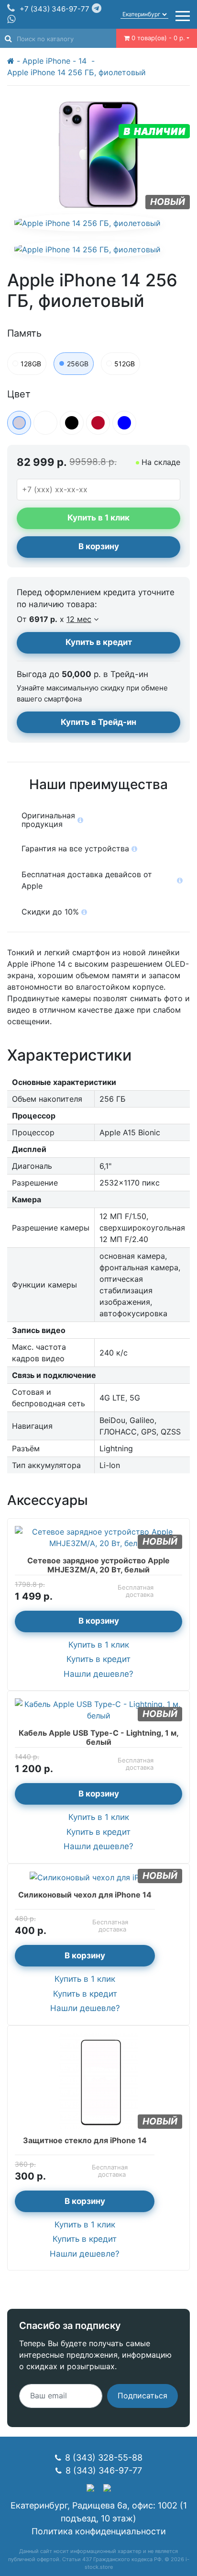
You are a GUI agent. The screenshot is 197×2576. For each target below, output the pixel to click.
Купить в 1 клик (99, 1645)
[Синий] (124, 423)
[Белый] (45, 423)
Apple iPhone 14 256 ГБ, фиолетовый (77, 72)
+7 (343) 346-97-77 (55, 9)
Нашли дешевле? (98, 1674)
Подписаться (142, 2395)
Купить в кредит (99, 642)
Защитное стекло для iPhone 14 (85, 2140)
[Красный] (98, 423)
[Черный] (72, 423)
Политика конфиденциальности (99, 2531)
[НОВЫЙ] (98, 2080)
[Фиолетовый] (19, 423)
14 (84, 61)
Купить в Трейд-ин (98, 722)
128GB (31, 364)
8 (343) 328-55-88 (104, 2457)
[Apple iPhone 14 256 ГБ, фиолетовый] (88, 223)
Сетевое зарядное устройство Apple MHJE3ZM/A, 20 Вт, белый (98, 1565)
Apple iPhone (46, 61)
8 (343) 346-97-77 (104, 2470)
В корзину (99, 546)
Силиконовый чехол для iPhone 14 (85, 1895)
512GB (125, 364)
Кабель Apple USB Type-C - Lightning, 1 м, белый (99, 1737)
